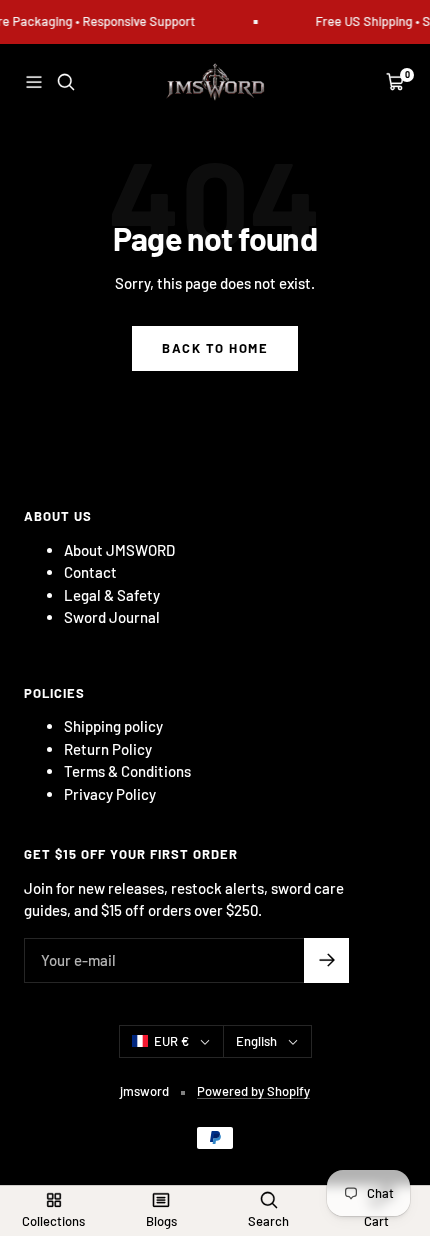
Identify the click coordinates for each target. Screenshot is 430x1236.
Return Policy (108, 749)
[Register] (326, 960)
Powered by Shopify (253, 1091)
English (256, 1041)
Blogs (161, 1221)
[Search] (66, 82)
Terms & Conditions (127, 771)
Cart (376, 1221)
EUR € (171, 1041)
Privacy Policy (110, 794)
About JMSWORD (119, 550)
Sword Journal (112, 617)
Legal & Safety (112, 595)
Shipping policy (113, 726)
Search (268, 1221)
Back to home (215, 348)
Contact (90, 572)
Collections (53, 1221)
